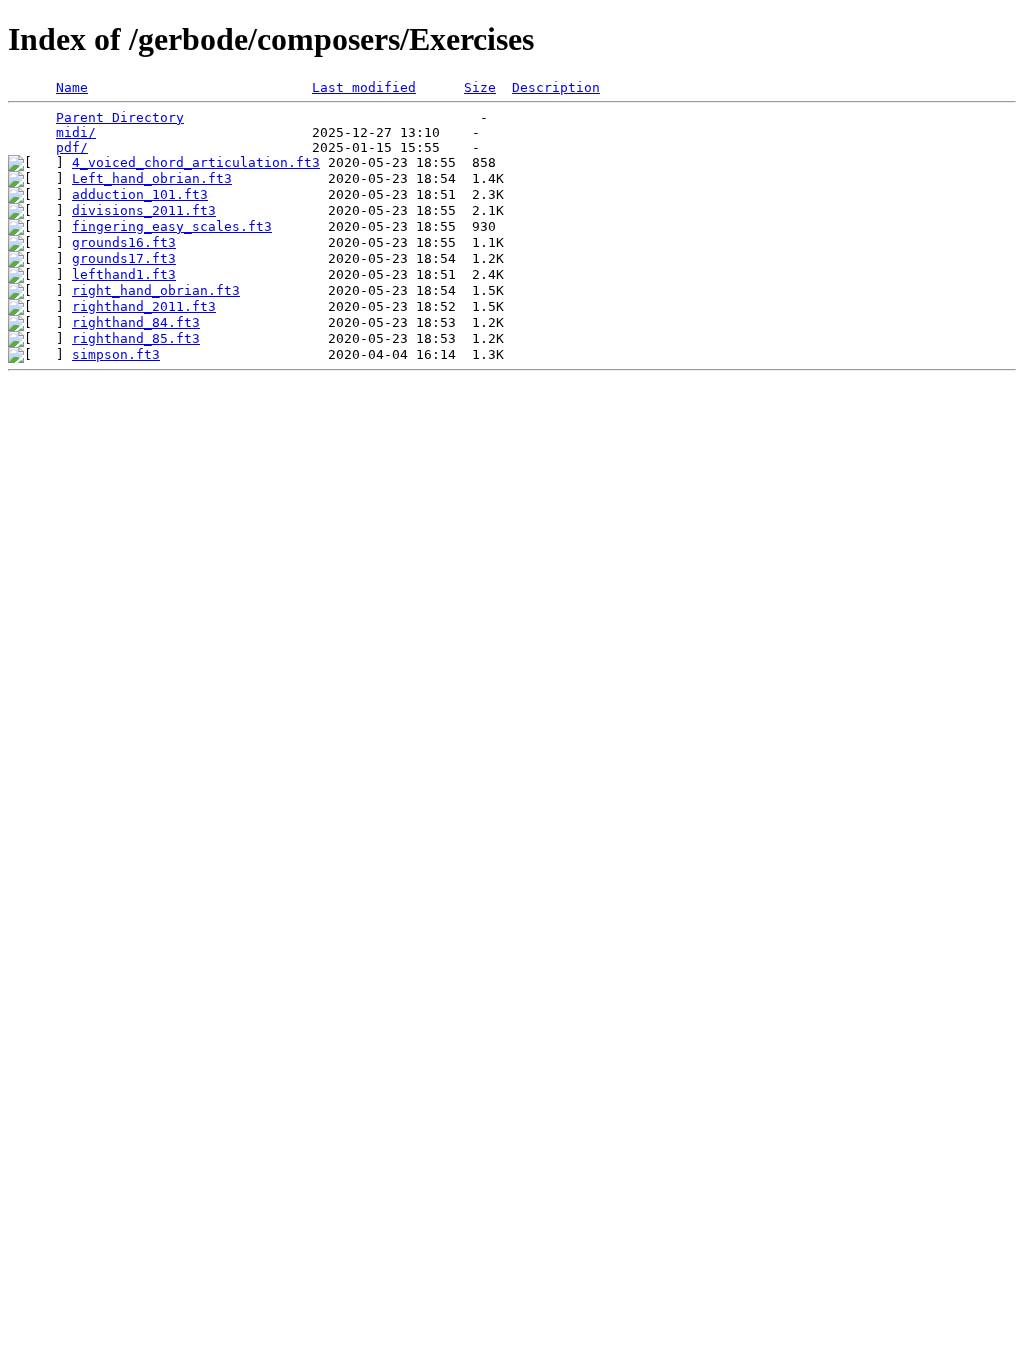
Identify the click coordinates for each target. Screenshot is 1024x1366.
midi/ (76, 132)
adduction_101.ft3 (140, 194)
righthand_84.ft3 (136, 322)
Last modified (364, 87)
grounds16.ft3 (124, 242)
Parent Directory (120, 117)
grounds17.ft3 (124, 258)
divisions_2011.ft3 (144, 210)
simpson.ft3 (116, 354)
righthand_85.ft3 (136, 338)
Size (480, 87)
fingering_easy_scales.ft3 (172, 226)
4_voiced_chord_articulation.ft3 (196, 162)
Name (72, 87)
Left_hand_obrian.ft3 (152, 178)
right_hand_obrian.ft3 (156, 290)
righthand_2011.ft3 (144, 306)
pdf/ (72, 147)
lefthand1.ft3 (124, 274)
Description (556, 87)
